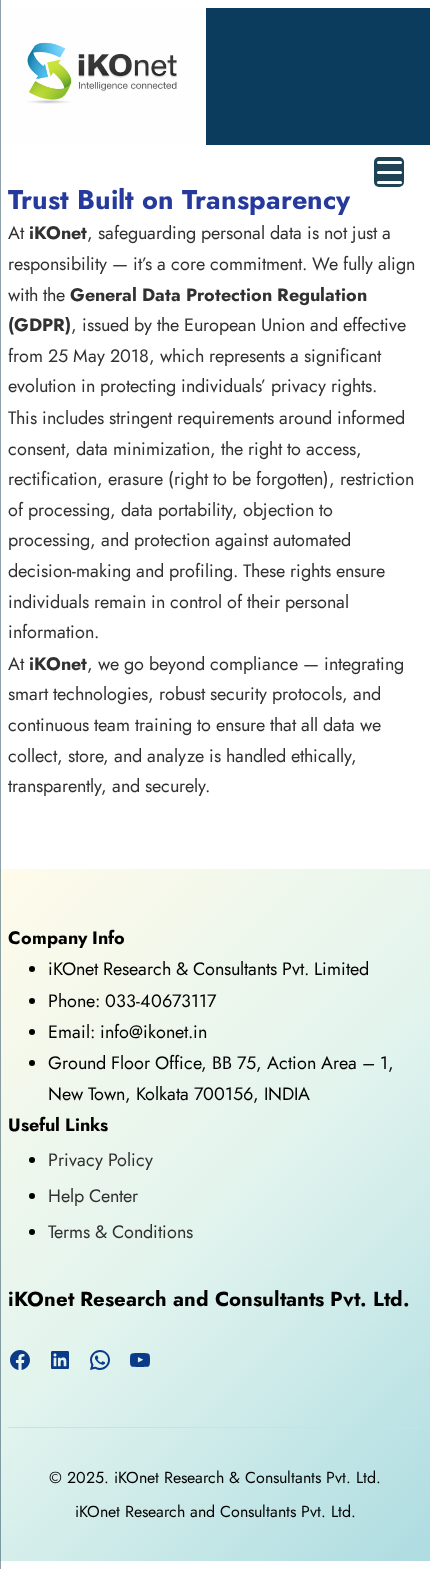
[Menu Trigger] (389, 172)
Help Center (93, 1196)
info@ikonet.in (151, 1032)
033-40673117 (160, 1001)
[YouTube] (140, 1360)
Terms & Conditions (120, 1232)
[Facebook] (20, 1360)
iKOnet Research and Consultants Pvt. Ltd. (209, 1299)
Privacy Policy (100, 1160)
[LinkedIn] (60, 1360)
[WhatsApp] (100, 1360)
